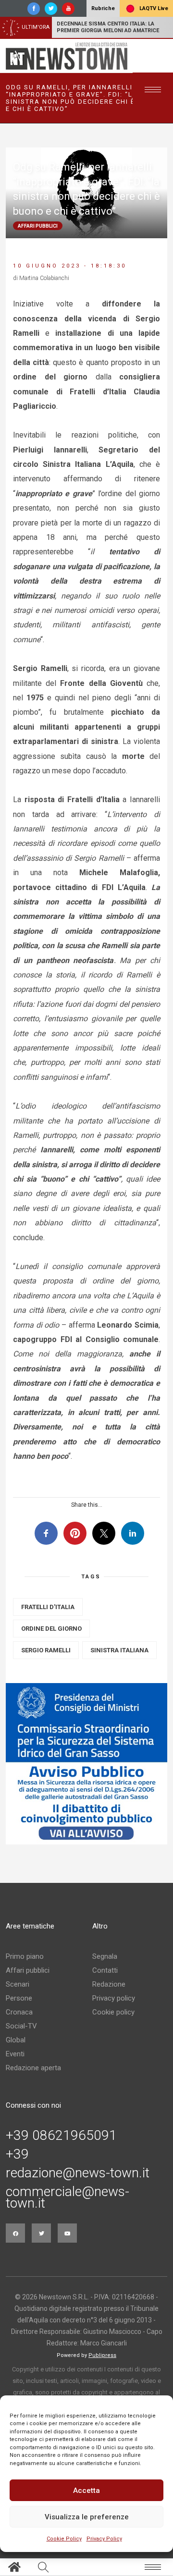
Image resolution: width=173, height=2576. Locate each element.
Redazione (109, 1984)
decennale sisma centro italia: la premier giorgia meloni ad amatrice (108, 27)
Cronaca (19, 2012)
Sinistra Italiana (119, 1650)
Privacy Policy (104, 2539)
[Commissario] (86, 1764)
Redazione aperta (33, 2068)
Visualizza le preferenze (87, 2517)
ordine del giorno (51, 1629)
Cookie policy (113, 2012)
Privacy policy (114, 1998)
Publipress (102, 2355)
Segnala (105, 1956)
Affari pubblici (28, 1970)
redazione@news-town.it (78, 2173)
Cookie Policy (64, 2539)
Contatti (105, 1970)
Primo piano (25, 1956)
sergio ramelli (46, 1650)
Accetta (86, 2491)
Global (16, 2040)
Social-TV (21, 2026)
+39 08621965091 (61, 2136)
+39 (17, 2154)
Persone (19, 1998)
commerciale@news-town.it (68, 2198)
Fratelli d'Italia (48, 1607)
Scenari (18, 1984)
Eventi (15, 2054)
